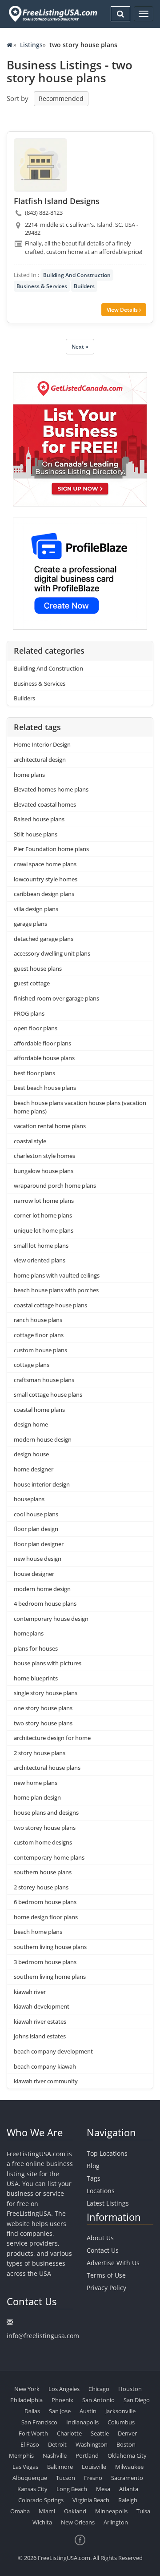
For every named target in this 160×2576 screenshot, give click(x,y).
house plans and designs (46, 1812)
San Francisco (39, 2422)
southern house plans (43, 1872)
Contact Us (103, 2250)
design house (31, 1454)
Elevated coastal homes (45, 804)
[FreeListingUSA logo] (52, 14)
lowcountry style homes (46, 879)
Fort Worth (33, 2433)
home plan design (37, 1797)
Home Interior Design (42, 744)
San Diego (137, 2400)
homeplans (29, 1633)
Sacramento (127, 2478)
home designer (34, 1469)
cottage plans (32, 1365)
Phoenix (62, 2400)
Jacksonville (120, 2411)
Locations (101, 2191)
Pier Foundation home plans (51, 849)
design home (31, 1424)
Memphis (21, 2455)
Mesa (103, 2489)
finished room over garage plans (56, 998)
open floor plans (36, 1028)
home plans (29, 775)
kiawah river (30, 1992)
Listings (31, 45)
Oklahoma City (127, 2455)
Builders (84, 286)
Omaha (20, 2511)
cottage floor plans (39, 1335)
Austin (88, 2411)
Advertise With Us (113, 2263)
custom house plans (40, 1350)
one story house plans (43, 1708)
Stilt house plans (36, 834)
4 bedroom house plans (45, 1603)
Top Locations (107, 2153)
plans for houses (36, 1648)
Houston (130, 2389)
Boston (126, 2444)
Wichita (42, 2522)
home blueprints (36, 1678)
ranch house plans (38, 1320)
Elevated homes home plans (51, 789)
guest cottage (32, 983)
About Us (100, 2238)
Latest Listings (108, 2203)
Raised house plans (39, 819)
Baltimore (60, 2467)
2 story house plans (40, 1753)
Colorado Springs (41, 2500)
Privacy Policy (106, 2288)
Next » (80, 347)
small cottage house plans (48, 1394)
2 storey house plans (41, 1887)
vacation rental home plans (50, 1126)
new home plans (36, 1783)
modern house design (43, 1439)
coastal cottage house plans (50, 1305)
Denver (127, 2433)
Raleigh (128, 2500)
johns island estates (40, 2036)
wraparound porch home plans (55, 1186)
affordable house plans (44, 1058)
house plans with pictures (48, 1663)
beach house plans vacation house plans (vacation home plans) (80, 1107)
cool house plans (36, 1514)
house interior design (42, 1484)
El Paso (30, 2444)
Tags (94, 2178)
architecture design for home (52, 1738)
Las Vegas (25, 2467)
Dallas (32, 2411)
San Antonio (98, 2400)
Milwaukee (129, 2467)
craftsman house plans (44, 1380)
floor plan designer (39, 1544)
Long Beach (72, 2489)
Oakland (75, 2511)
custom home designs (43, 1842)
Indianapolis (82, 2422)
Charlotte (69, 2433)
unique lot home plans (44, 1230)
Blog (93, 2166)
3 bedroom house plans (45, 1962)
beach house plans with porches (56, 1290)
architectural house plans (47, 1768)
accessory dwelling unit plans (52, 953)
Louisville (94, 2467)
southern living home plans (50, 1977)
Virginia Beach (91, 2500)
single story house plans (46, 1693)
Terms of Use (106, 2275)
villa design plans (36, 909)
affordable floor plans (42, 1043)
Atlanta (129, 2489)
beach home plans (38, 1932)
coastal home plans (39, 1410)
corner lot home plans (43, 1215)
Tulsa (143, 2511)
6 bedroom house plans (45, 1902)
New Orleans (78, 2522)
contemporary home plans (49, 1857)
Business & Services (42, 286)
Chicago (99, 2389)
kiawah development (42, 2006)
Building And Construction (77, 275)
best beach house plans (45, 1088)
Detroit (57, 2444)
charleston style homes (44, 1156)
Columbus (121, 2422)
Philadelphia (26, 2400)
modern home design (42, 1589)
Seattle (100, 2433)
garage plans (30, 924)
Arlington (116, 2522)
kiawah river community (46, 2081)
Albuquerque (30, 2478)
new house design (38, 1559)
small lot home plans (41, 1246)
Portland (87, 2455)
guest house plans (38, 969)
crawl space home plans (45, 864)
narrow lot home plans (44, 1201)
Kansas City (32, 2489)
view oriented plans (40, 1260)
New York (27, 2389)
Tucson (66, 2478)
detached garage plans (44, 939)
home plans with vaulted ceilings (57, 1275)
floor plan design (36, 1529)
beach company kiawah (45, 2066)
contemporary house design (51, 1619)
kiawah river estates (40, 2021)
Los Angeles (64, 2389)
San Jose (60, 2411)
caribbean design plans (44, 894)
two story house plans (43, 1723)
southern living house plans (50, 1947)
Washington (92, 2444)
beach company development (53, 2051)
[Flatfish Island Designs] (40, 165)
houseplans (29, 1499)
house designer (34, 1574)
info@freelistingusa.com (43, 2336)
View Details (123, 310)
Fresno (93, 2478)
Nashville (55, 2455)
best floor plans (34, 1073)
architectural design (40, 760)
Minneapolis (111, 2511)
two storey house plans (45, 1828)
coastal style (30, 1141)
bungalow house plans (44, 1171)
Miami (47, 2511)
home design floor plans (46, 1917)
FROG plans (29, 1013)
